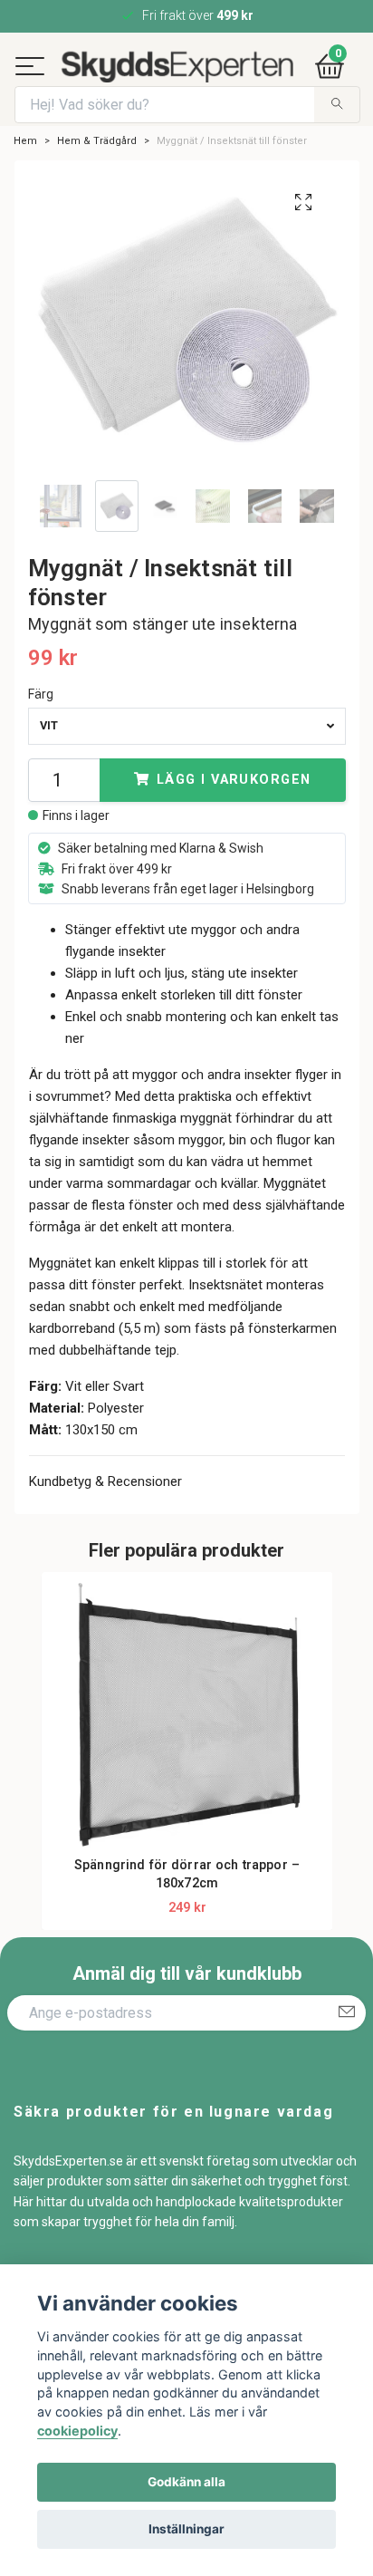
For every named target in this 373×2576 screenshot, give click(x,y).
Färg (41, 735)
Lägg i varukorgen (234, 820)
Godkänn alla (186, 2482)
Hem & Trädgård (97, 182)
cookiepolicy (77, 2431)
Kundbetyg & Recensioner (105, 1523)
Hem (25, 182)
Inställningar (186, 2529)
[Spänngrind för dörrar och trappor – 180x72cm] (187, 1760)
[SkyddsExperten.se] (207, 72)
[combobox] (187, 767)
